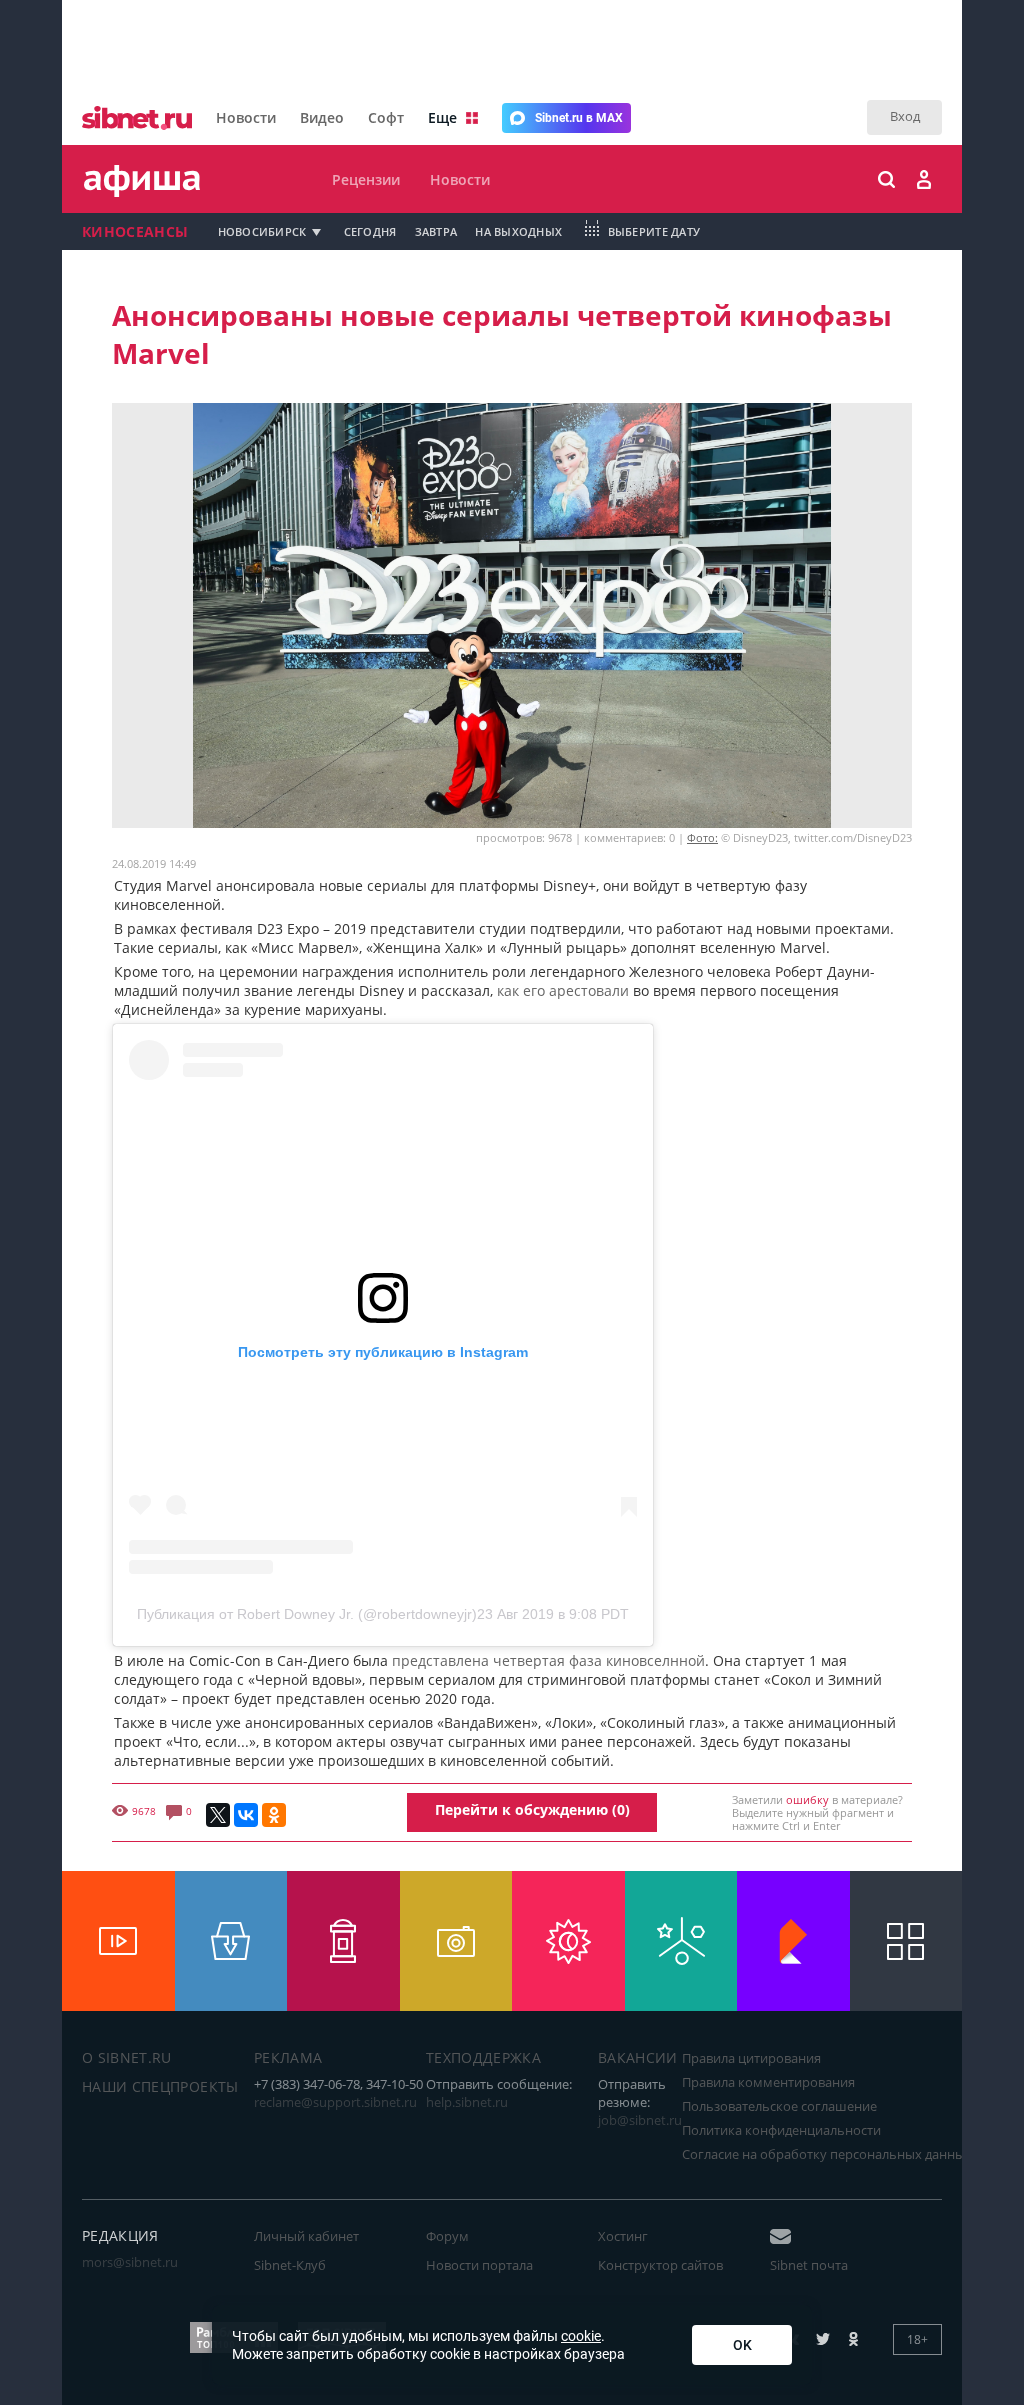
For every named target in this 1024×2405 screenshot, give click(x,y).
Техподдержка (483, 2057)
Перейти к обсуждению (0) (532, 1809)
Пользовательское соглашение (779, 2106)
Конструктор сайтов (660, 2265)
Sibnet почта (809, 2265)
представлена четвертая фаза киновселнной (548, 1660)
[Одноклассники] (274, 1815)
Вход (905, 116)
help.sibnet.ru (467, 2102)
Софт (386, 117)
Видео (322, 117)
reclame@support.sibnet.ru (335, 2102)
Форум (447, 2236)
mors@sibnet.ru (130, 2262)
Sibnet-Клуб (290, 2265)
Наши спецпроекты (160, 2086)
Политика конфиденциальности (781, 2130)
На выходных (518, 231)
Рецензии (366, 179)
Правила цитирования (751, 2058)
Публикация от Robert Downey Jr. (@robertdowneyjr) (307, 1614)
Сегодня (370, 231)
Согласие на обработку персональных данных (827, 2154)
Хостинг (623, 2236)
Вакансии (638, 2057)
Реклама (288, 2057)
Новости (246, 117)
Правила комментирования (768, 2082)
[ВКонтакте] (246, 1815)
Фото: (702, 838)
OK (742, 2345)
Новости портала (479, 2265)
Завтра (436, 231)
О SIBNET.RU (127, 2057)
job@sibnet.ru (640, 2120)
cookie (581, 2336)
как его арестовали (563, 990)
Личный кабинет (306, 2236)
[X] (218, 1815)
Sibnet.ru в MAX (579, 118)
